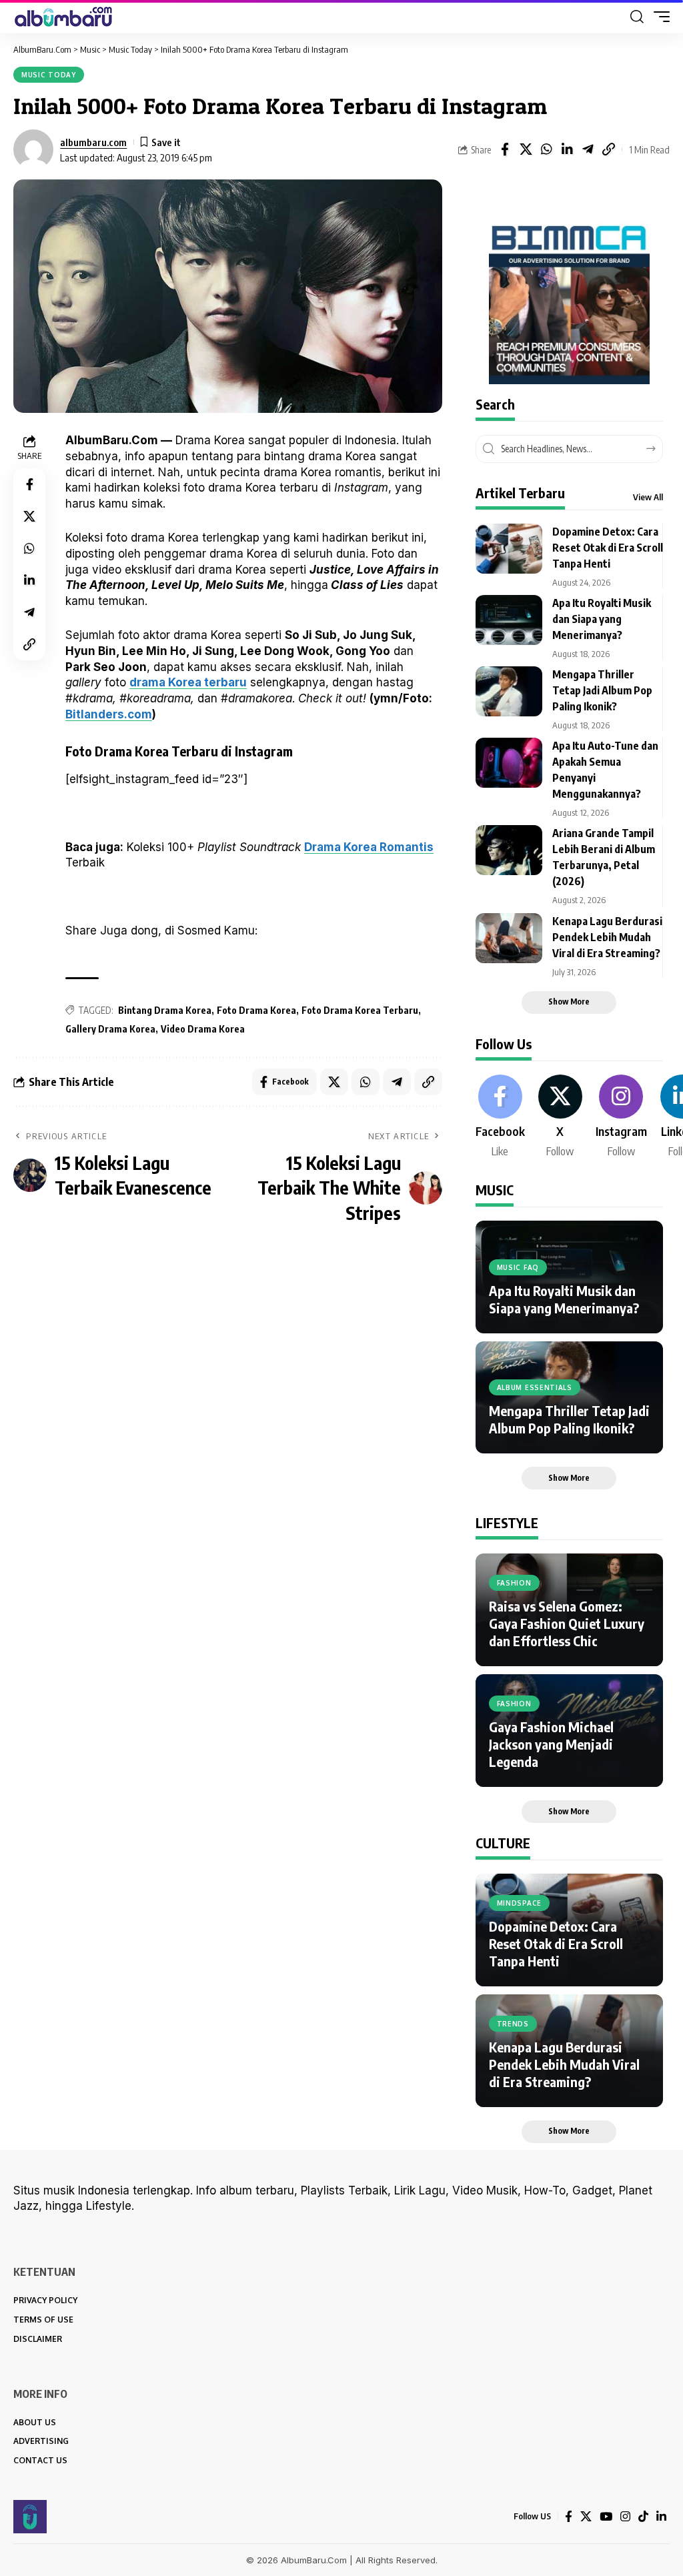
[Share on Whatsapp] (546, 149)
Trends (513, 2024)
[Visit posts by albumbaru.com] (33, 149)
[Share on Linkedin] (567, 149)
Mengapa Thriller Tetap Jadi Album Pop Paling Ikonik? (602, 690)
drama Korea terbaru (188, 682)
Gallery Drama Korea (110, 1029)
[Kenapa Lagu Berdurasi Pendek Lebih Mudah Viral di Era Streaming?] (509, 938)
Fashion (514, 1583)
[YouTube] (606, 2517)
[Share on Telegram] (588, 149)
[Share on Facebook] (505, 149)
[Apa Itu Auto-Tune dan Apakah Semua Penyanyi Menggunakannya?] (509, 763)
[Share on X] (526, 149)
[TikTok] (643, 2517)
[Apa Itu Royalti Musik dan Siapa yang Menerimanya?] (509, 620)
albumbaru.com (93, 142)
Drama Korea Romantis (369, 847)
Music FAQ (518, 1267)
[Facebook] (500, 1117)
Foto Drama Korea (256, 1010)
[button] (637, 17)
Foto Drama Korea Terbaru (360, 1010)
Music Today (49, 75)
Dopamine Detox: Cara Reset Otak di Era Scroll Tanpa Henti (608, 548)
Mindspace (519, 1903)
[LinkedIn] (661, 2517)
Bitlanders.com (109, 714)
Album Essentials (535, 1387)
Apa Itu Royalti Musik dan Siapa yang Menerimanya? (602, 619)
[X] (560, 1117)
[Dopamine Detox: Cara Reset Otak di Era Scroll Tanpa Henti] (509, 549)
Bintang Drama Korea (165, 1010)
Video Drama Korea (203, 1029)
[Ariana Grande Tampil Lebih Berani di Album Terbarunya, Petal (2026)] (509, 850)
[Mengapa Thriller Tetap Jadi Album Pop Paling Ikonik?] (509, 691)
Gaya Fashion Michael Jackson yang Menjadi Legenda (551, 1744)
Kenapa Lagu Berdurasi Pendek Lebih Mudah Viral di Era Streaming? (607, 937)
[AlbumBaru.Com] (63, 17)
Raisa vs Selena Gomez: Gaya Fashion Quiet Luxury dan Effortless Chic (567, 1623)
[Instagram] (621, 1117)
